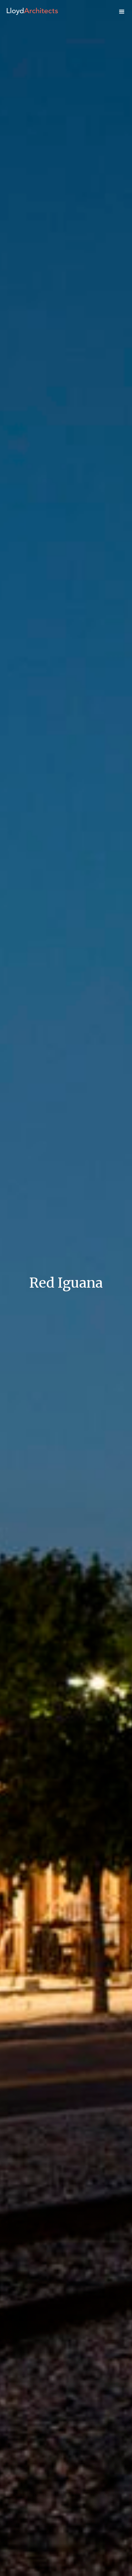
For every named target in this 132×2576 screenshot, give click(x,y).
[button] (122, 12)
